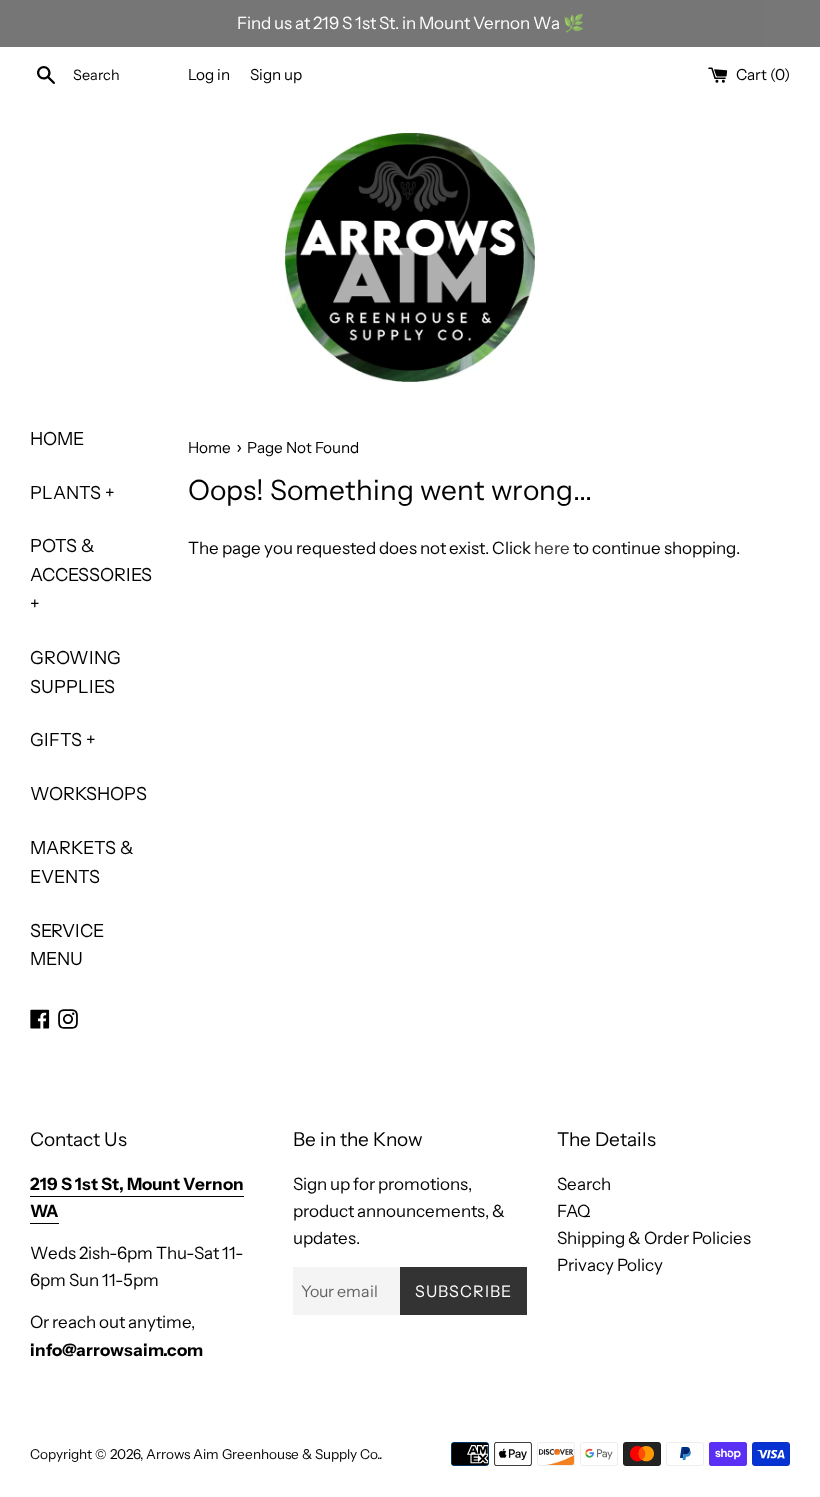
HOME (57, 439)
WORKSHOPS (88, 794)
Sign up (276, 74)
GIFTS (63, 740)
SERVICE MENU (67, 945)
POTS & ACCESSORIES (91, 575)
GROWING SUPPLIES (75, 672)
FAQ (573, 1211)
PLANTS (72, 493)
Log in (209, 74)
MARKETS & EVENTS (82, 862)
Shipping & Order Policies (654, 1238)
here (552, 548)
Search (584, 1184)
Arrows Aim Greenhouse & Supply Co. (262, 1454)
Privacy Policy (610, 1265)
